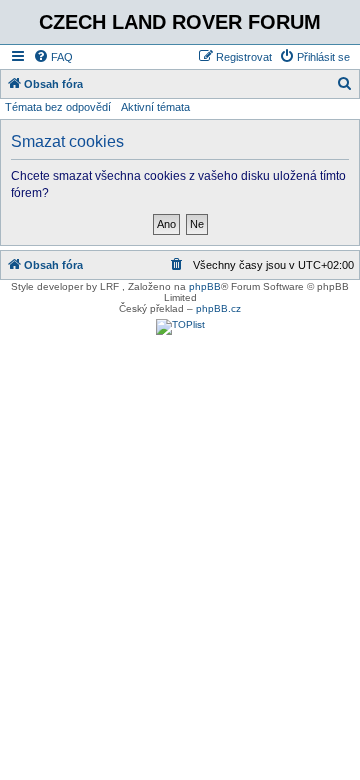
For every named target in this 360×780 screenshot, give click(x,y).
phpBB (205, 286)
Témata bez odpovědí (58, 107)
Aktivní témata (155, 107)
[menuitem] (53, 57)
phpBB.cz (218, 308)
